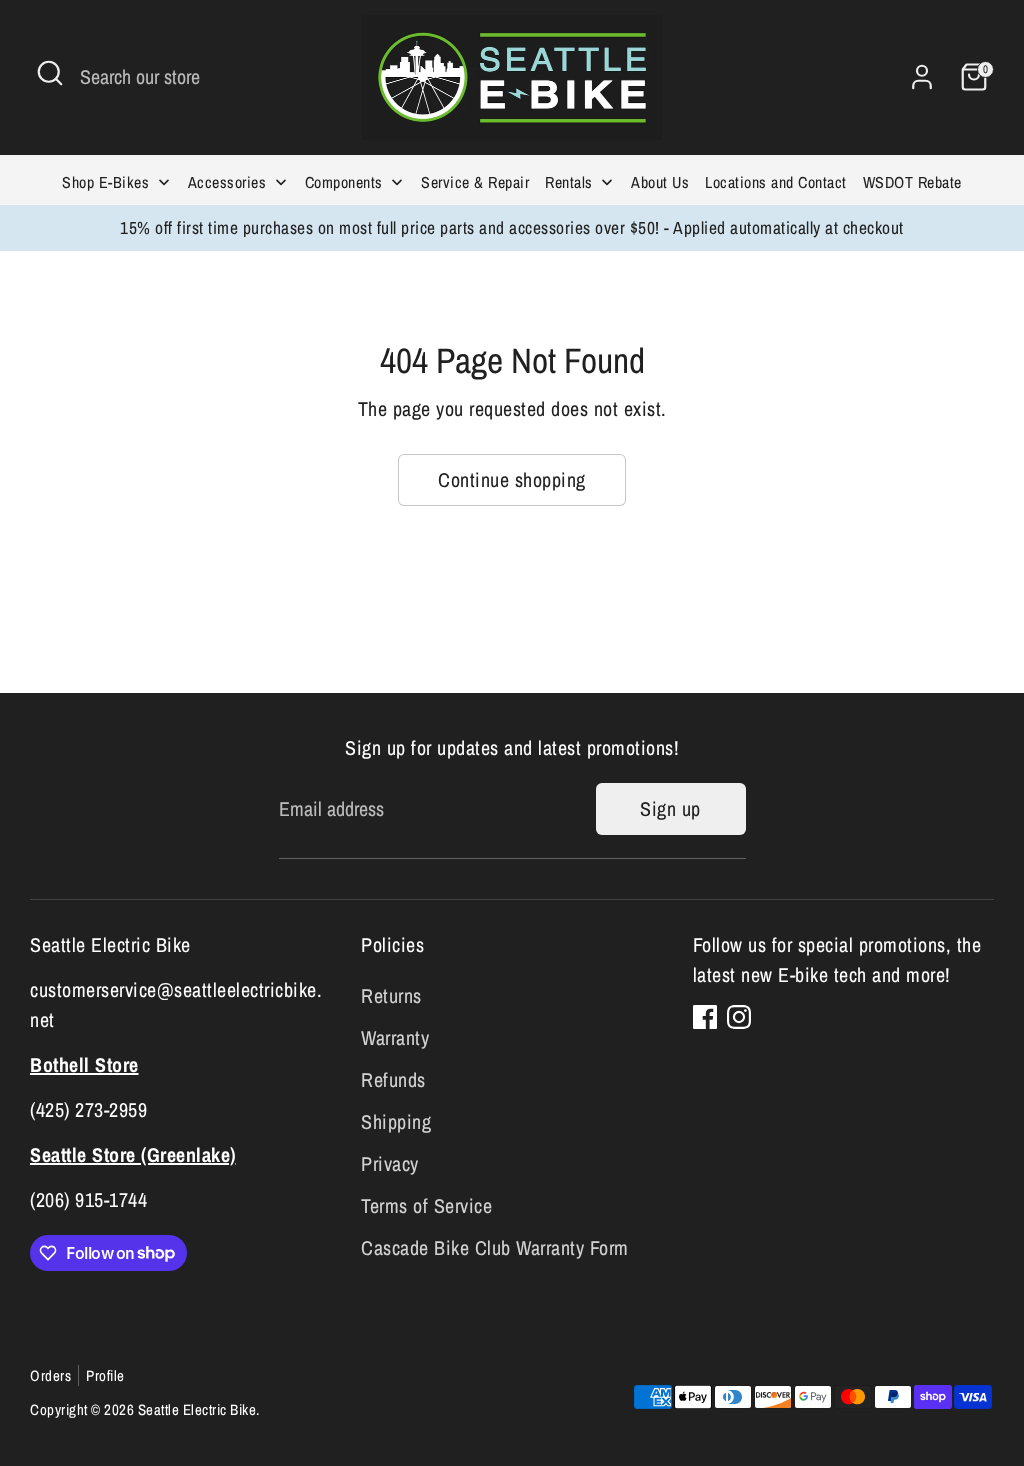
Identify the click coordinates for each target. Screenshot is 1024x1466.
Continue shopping (512, 479)
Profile (105, 1375)
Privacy (390, 1163)
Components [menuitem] (344, 182)
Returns (391, 995)
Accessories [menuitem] (227, 182)
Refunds (393, 1079)
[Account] (922, 77)
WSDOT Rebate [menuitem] (912, 182)
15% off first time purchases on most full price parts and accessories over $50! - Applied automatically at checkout (512, 227)
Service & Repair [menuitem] (475, 182)
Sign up (670, 808)
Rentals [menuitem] (569, 182)
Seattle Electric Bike (197, 1409)
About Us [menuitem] (660, 182)
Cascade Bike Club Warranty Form (495, 1247)
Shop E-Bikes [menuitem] (105, 182)
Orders (50, 1375)
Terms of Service (426, 1205)
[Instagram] (739, 1017)
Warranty (395, 1037)
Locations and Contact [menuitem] (776, 182)
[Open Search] (50, 73)
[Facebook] (705, 1017)
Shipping (396, 1121)
